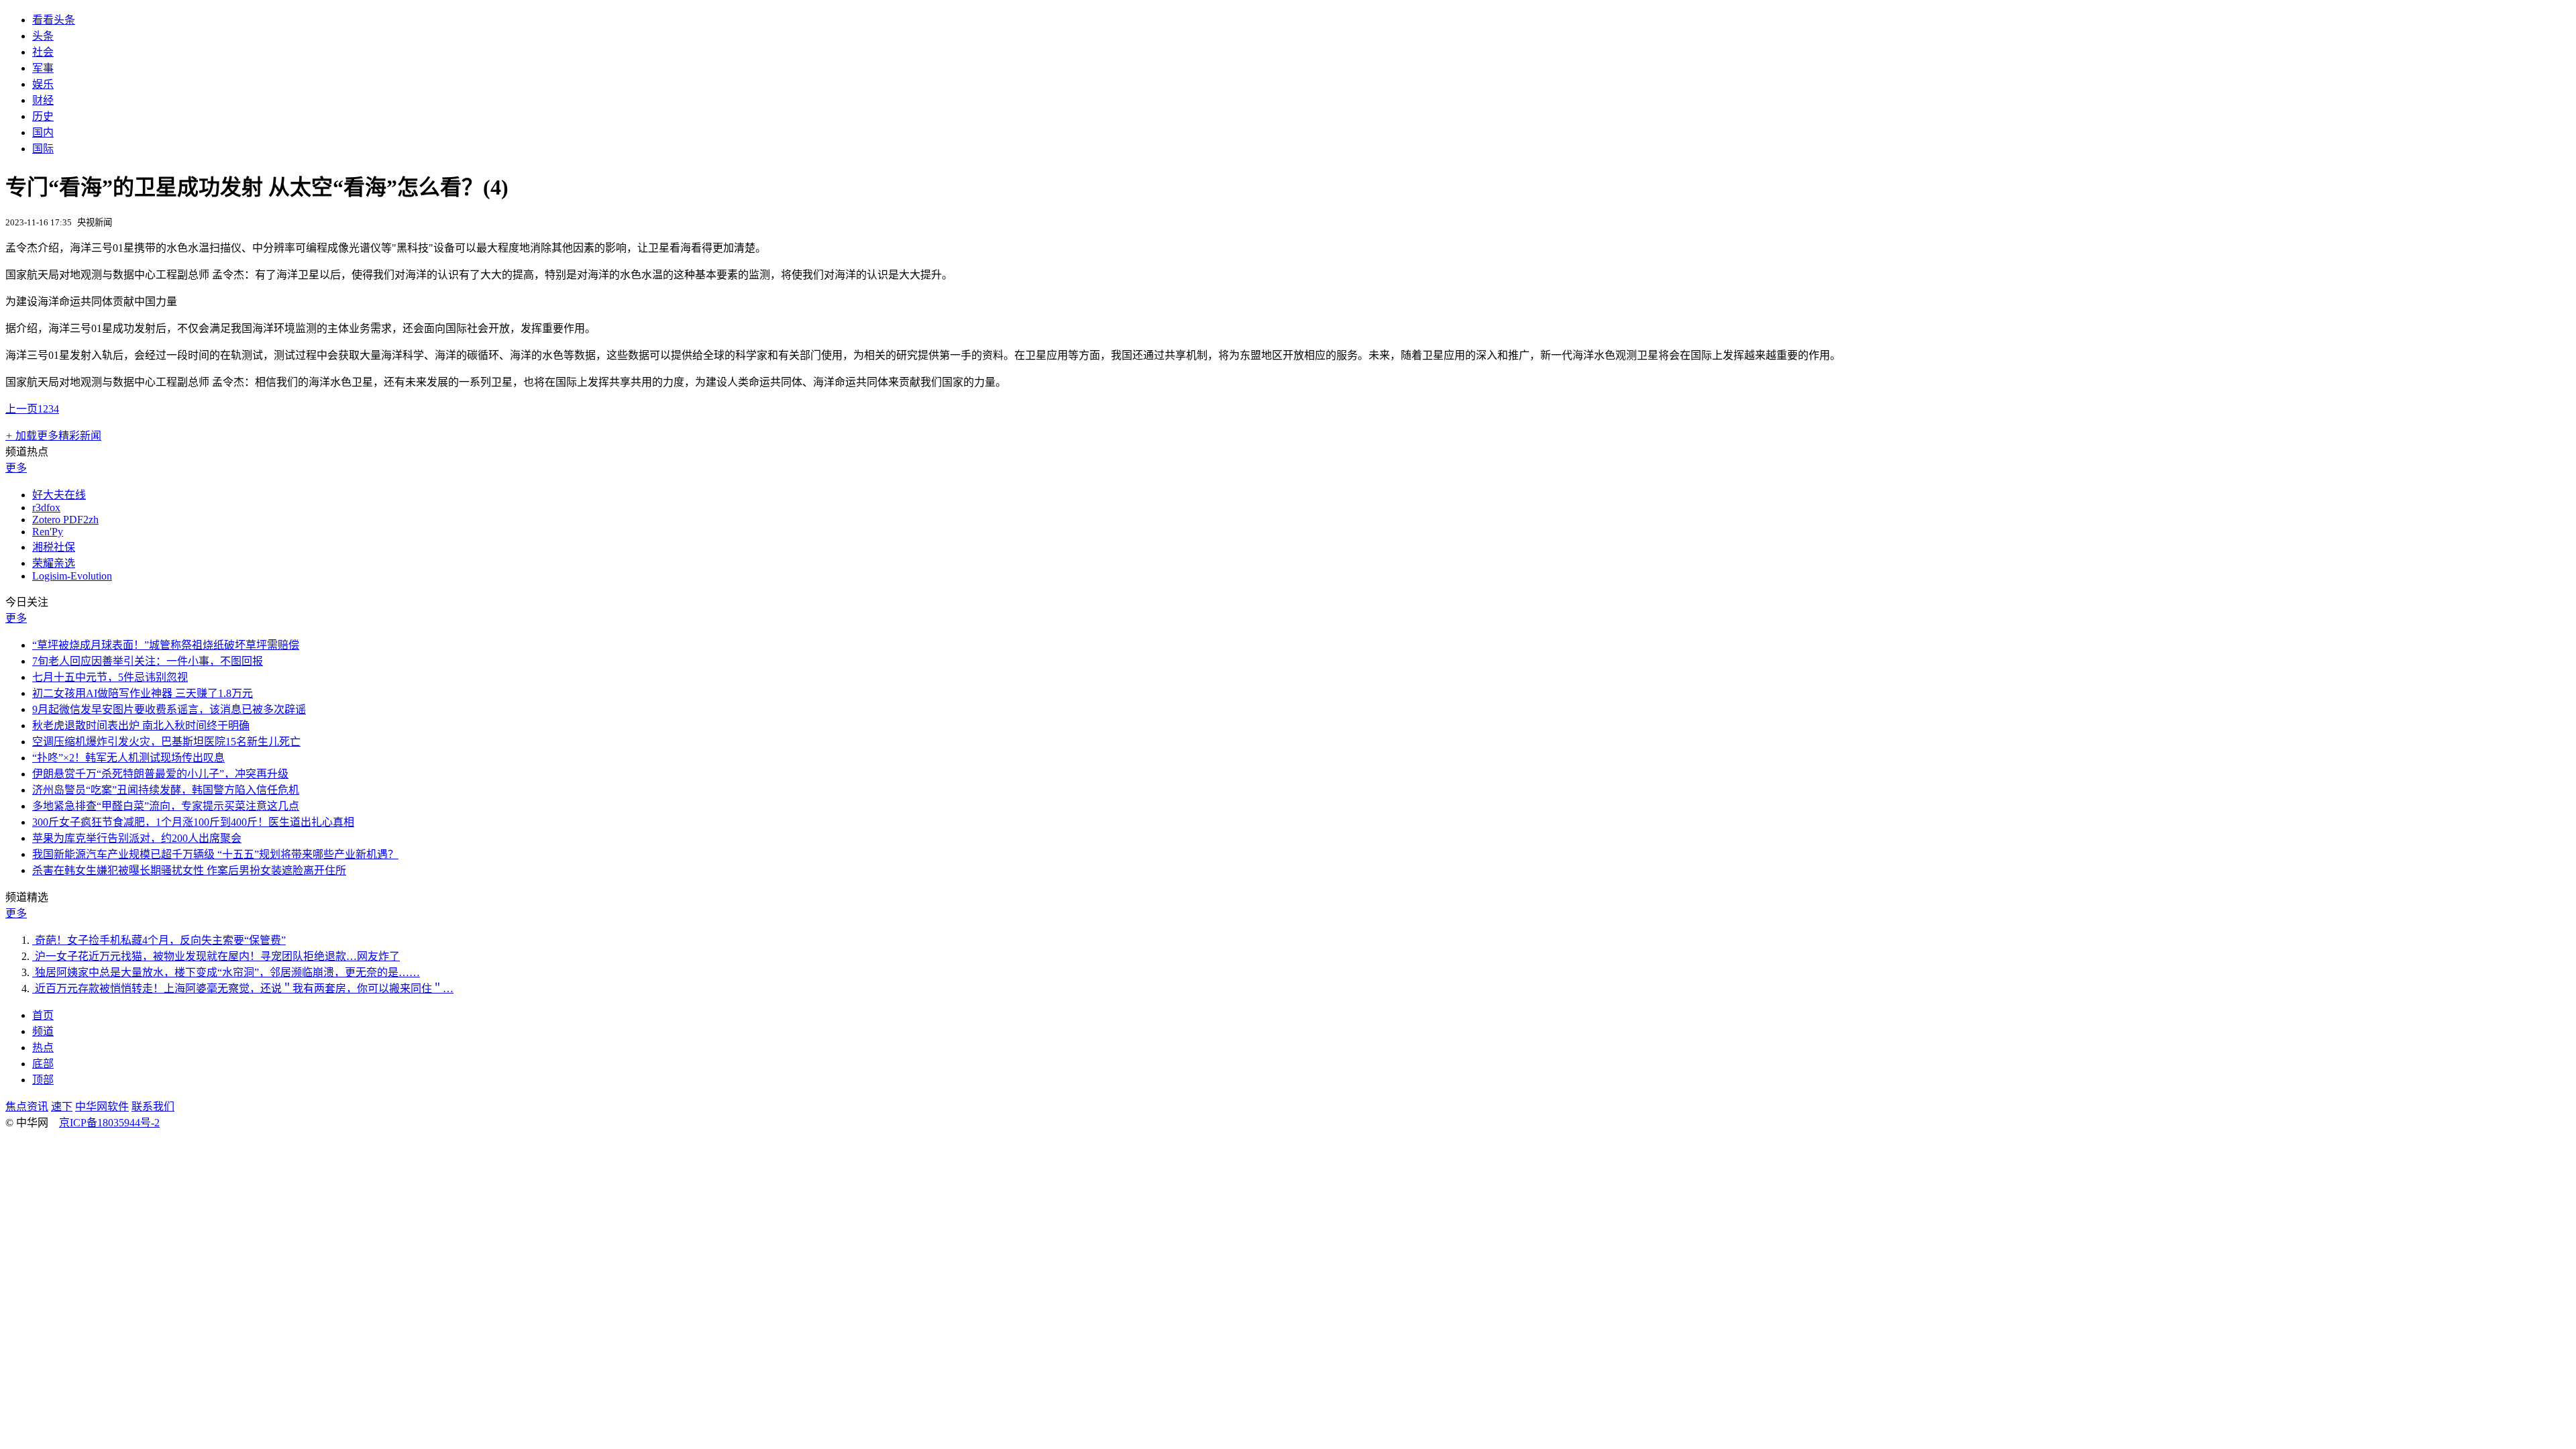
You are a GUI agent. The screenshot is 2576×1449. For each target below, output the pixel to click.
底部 (43, 1064)
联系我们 (153, 1107)
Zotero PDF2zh (65, 520)
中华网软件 (102, 1107)
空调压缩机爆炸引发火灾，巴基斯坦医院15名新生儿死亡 (166, 742)
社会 (43, 52)
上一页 (21, 409)
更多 (16, 468)
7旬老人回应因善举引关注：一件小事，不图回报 (148, 661)
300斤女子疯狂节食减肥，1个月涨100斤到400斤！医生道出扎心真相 (193, 822)
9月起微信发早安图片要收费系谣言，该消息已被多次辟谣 (169, 709)
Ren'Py (48, 532)
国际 (43, 149)
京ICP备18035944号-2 (109, 1123)
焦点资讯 (27, 1107)
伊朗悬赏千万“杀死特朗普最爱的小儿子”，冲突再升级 (160, 774)
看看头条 (54, 20)
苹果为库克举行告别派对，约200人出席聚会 (137, 838)
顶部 (43, 1080)
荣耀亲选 (54, 563)
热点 (43, 1048)
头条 (43, 36)
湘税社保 (54, 547)
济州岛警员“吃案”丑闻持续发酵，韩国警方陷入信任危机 (166, 790)
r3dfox (46, 507)
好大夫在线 (59, 495)
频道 (43, 1031)
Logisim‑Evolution (72, 576)
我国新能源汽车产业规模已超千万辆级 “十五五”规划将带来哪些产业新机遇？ (215, 854)
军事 (43, 68)
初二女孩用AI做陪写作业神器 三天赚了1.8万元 (143, 693)
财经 (43, 100)
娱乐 (43, 84)
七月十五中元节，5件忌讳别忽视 (110, 677)
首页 (43, 1015)
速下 (62, 1107)
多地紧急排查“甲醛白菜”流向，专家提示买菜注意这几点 (166, 806)
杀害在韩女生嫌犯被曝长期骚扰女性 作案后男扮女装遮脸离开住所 (189, 870)
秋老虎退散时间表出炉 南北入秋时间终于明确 (141, 726)
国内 (43, 132)
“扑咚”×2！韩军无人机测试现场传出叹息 (128, 758)
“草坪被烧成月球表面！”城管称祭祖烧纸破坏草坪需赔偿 (166, 645)
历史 (43, 116)
